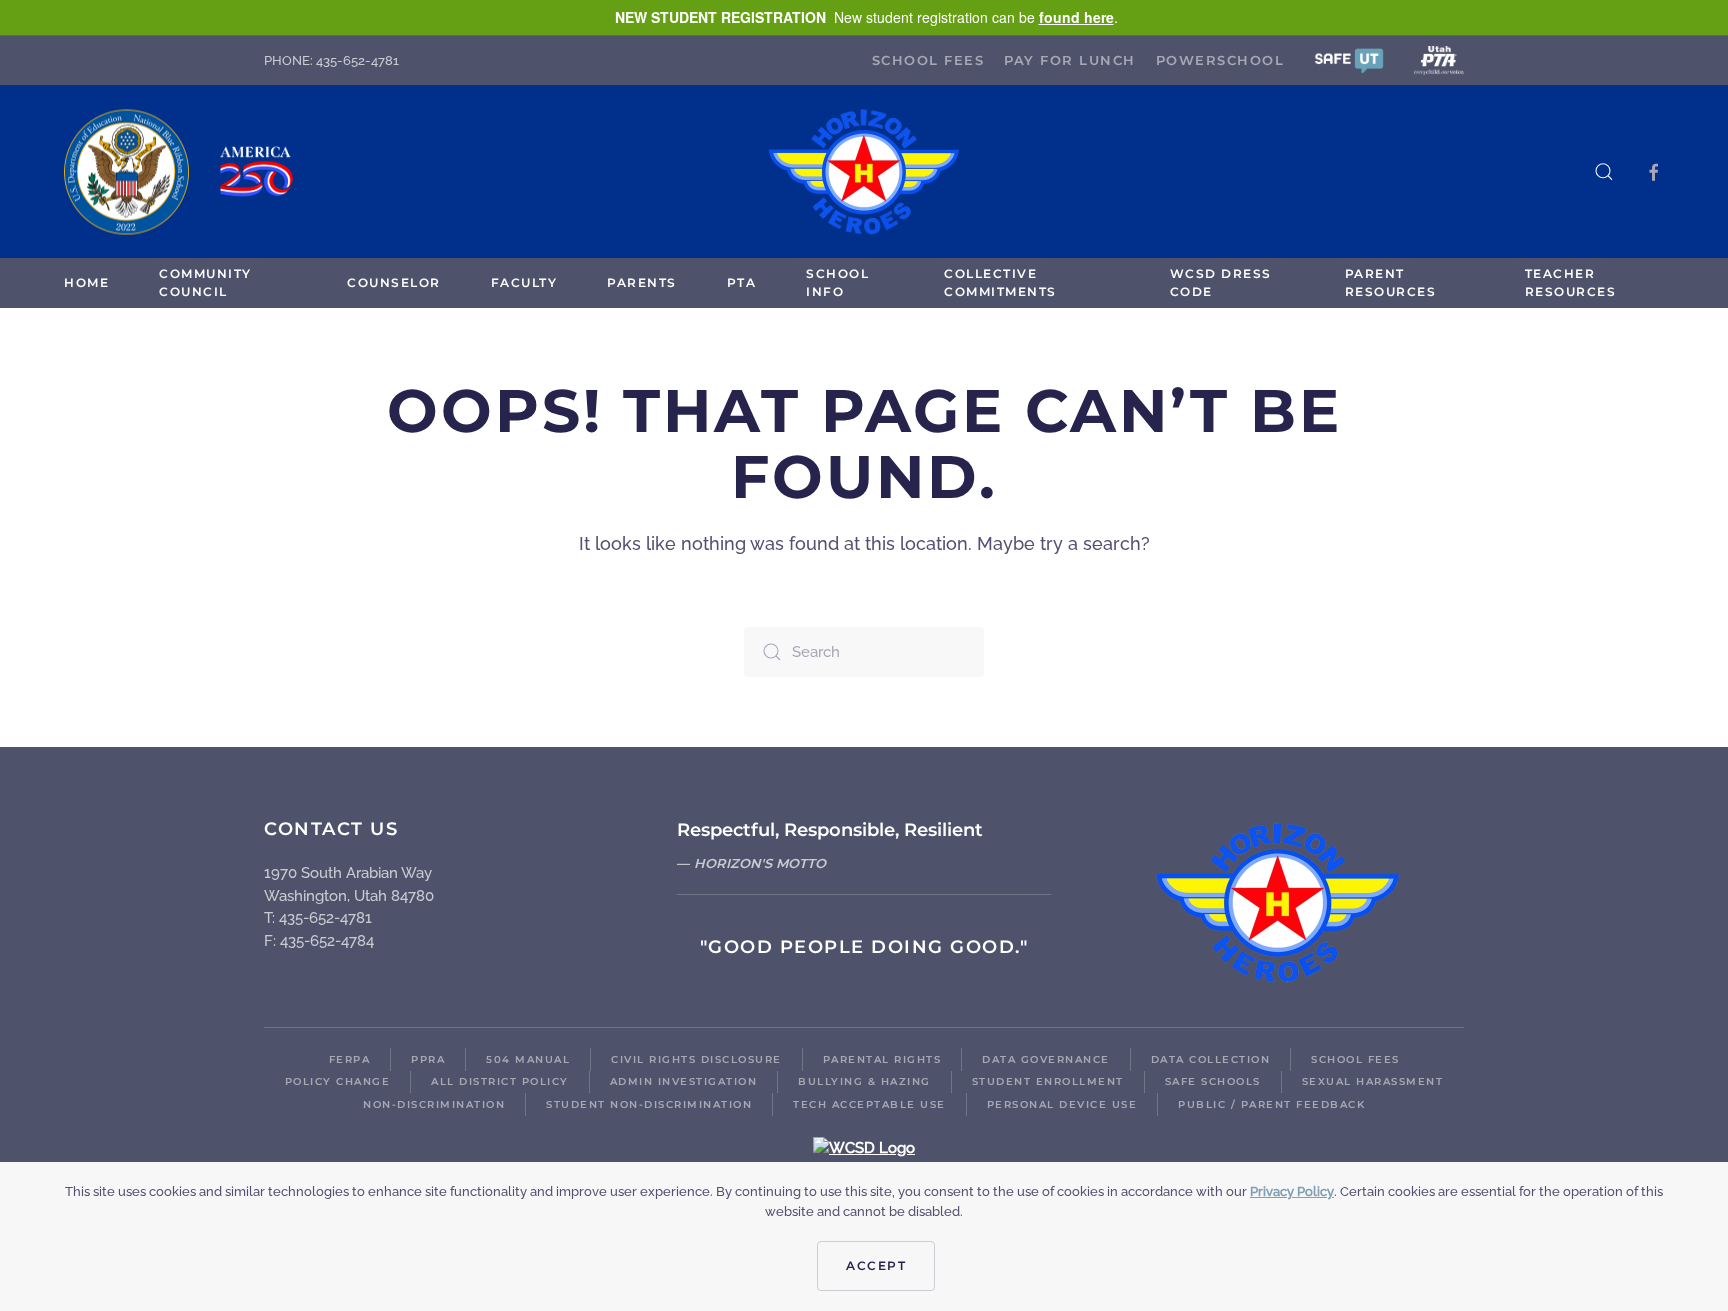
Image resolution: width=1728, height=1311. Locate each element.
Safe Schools (1213, 1081)
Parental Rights (882, 1059)
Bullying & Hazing (864, 1081)
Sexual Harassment (1373, 1081)
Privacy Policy (1292, 1191)
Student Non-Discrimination (649, 1104)
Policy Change (338, 1081)
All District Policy (500, 1081)
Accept (876, 1265)
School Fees (928, 60)
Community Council (205, 282)
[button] (1349, 59)
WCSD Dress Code (1221, 282)
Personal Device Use (1062, 1104)
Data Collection (1211, 1059)
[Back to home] (864, 171)
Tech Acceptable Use (869, 1104)
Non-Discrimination (434, 1104)
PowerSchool (1220, 60)
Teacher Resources (1571, 282)
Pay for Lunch (1070, 60)
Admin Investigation (684, 1081)
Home (86, 282)
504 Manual (528, 1059)
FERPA (350, 1059)
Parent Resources (1391, 282)
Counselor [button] (394, 282)
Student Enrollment (1048, 1081)
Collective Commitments (1000, 282)
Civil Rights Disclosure (696, 1059)
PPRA (428, 1059)
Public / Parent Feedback (1271, 1104)
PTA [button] (742, 282)
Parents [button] (642, 282)
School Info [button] (837, 282)
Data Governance (1046, 1059)
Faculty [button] (524, 282)
